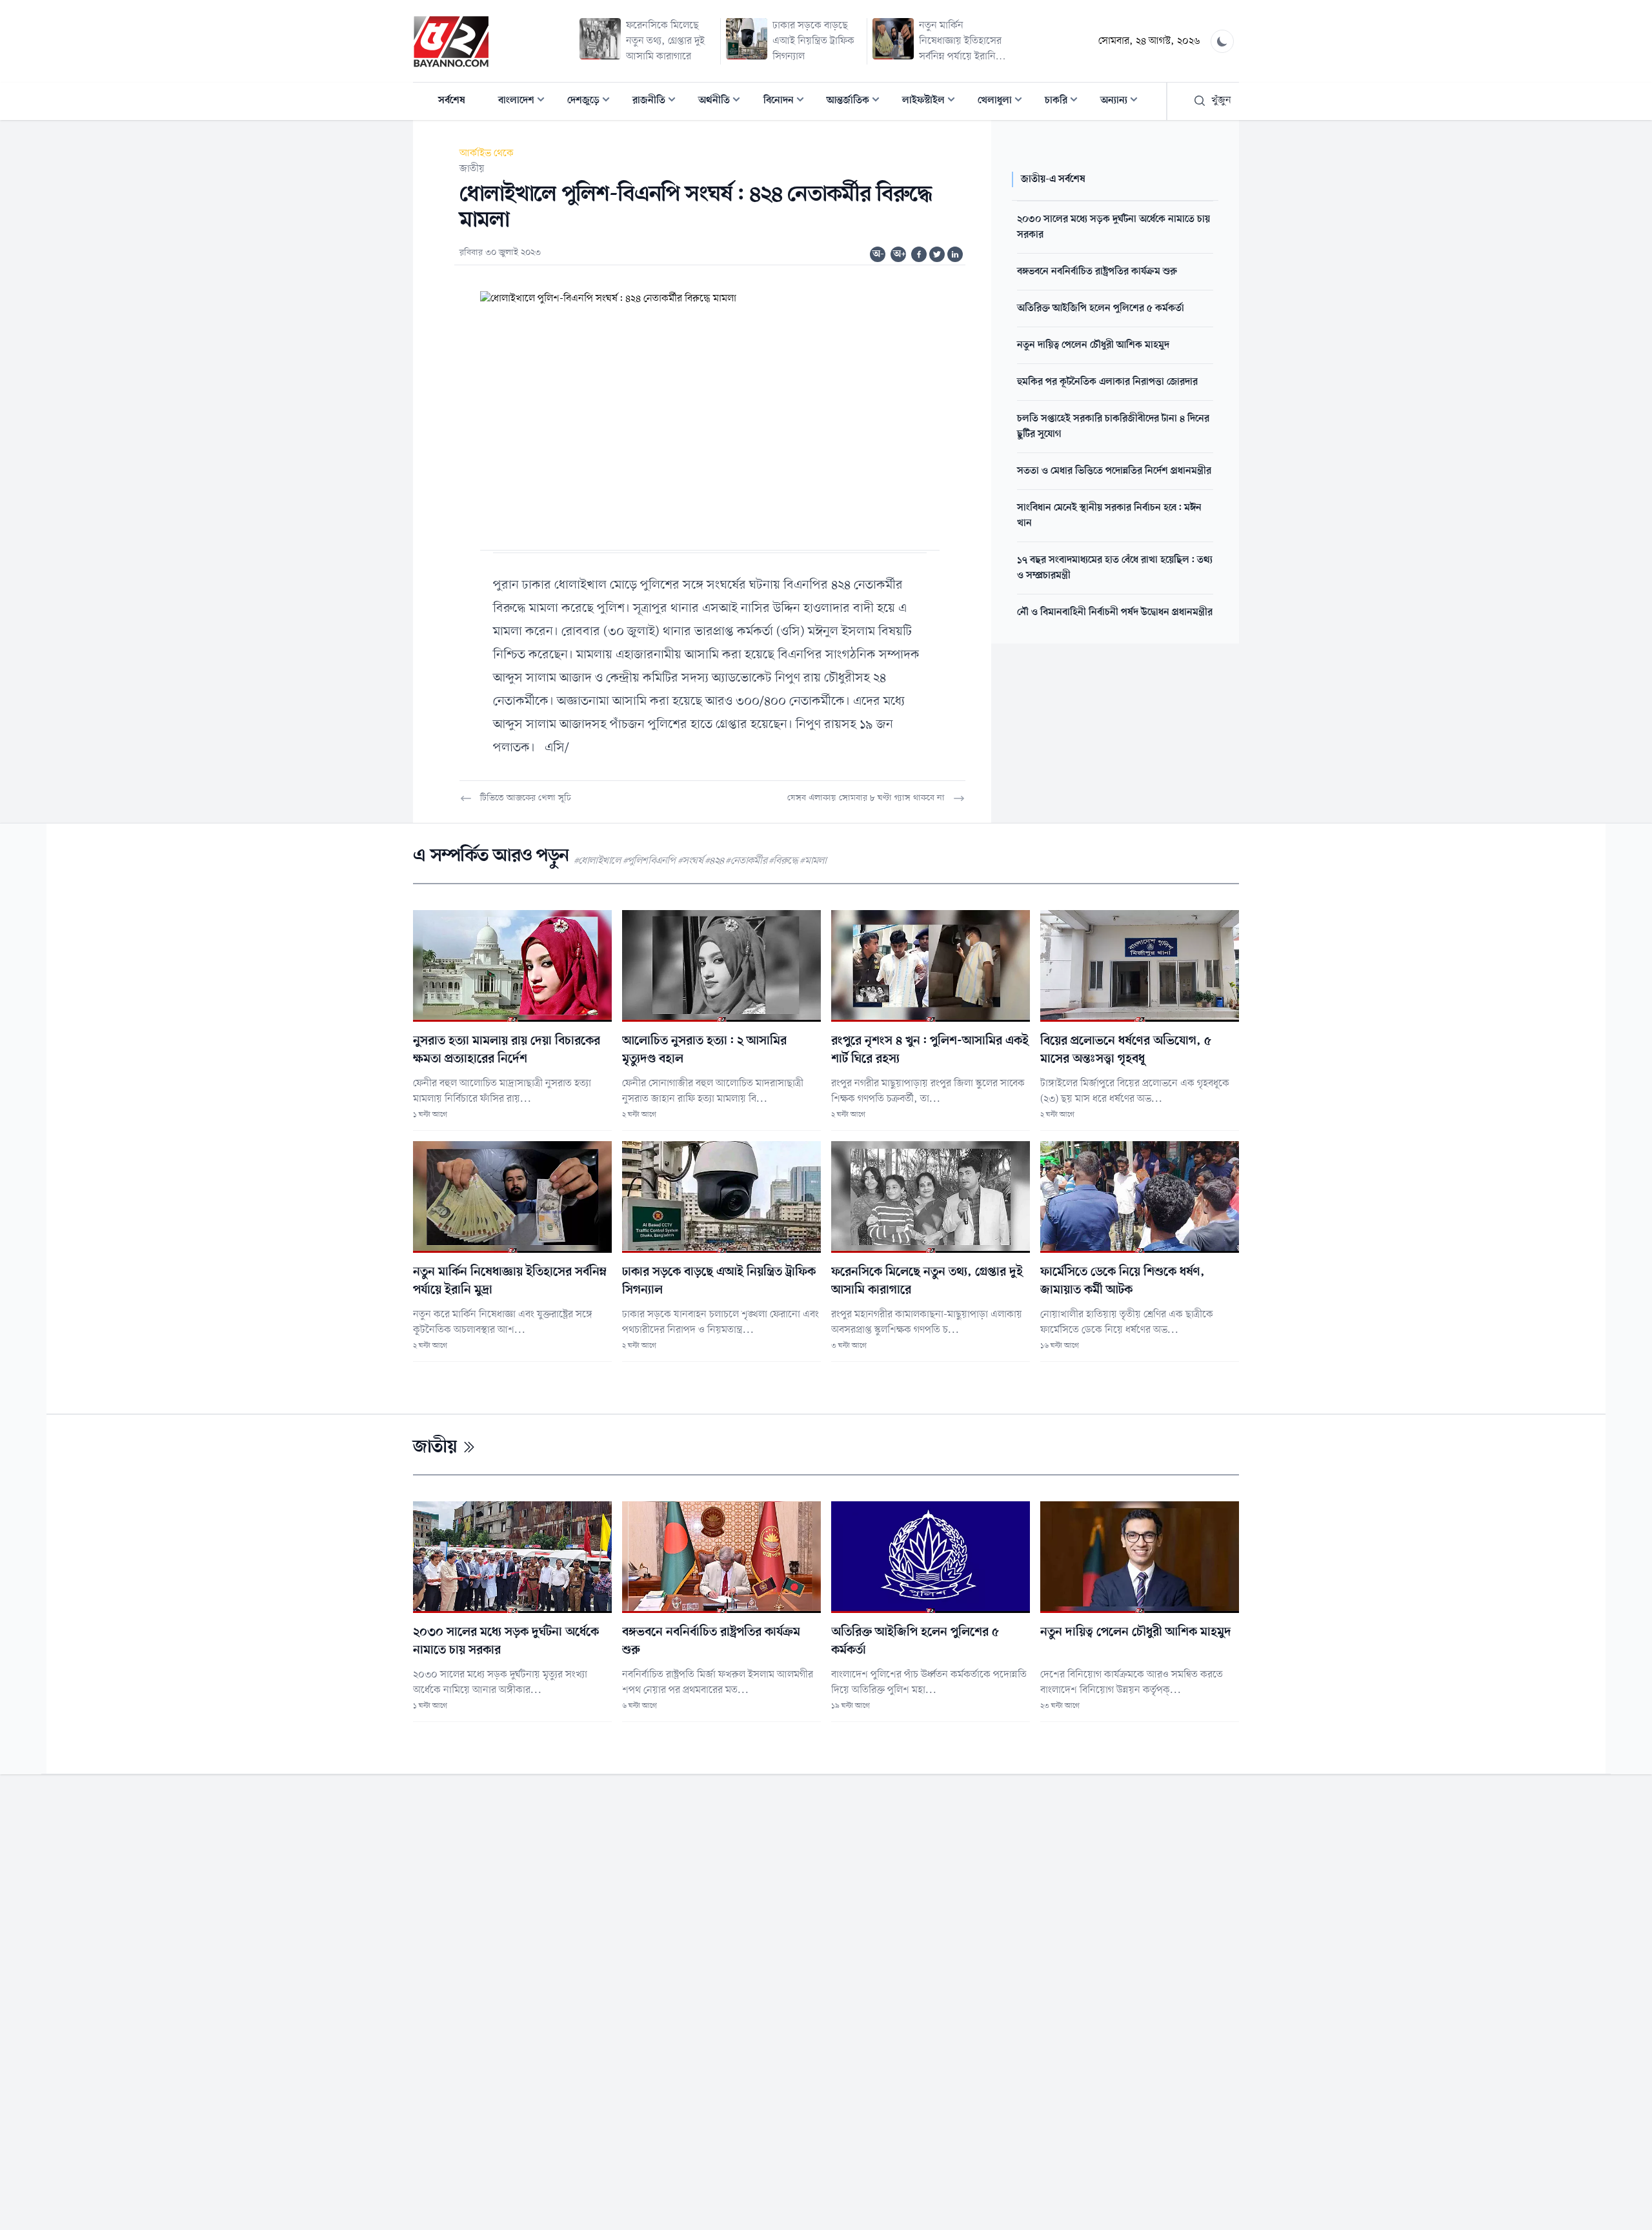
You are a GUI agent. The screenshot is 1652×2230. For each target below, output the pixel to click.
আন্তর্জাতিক (857, 102)
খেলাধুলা (1004, 102)
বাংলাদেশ (525, 102)
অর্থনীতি (723, 102)
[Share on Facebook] (919, 254)
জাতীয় (472, 169)
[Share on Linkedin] (955, 254)
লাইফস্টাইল (932, 102)
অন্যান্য (1123, 102)
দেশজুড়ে (592, 102)
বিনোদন (788, 102)
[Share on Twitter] (937, 254)
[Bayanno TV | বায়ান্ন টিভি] (451, 41)
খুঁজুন (1221, 101)
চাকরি (1065, 102)
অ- (878, 254)
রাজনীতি (658, 102)
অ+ (900, 254)
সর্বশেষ (452, 101)
